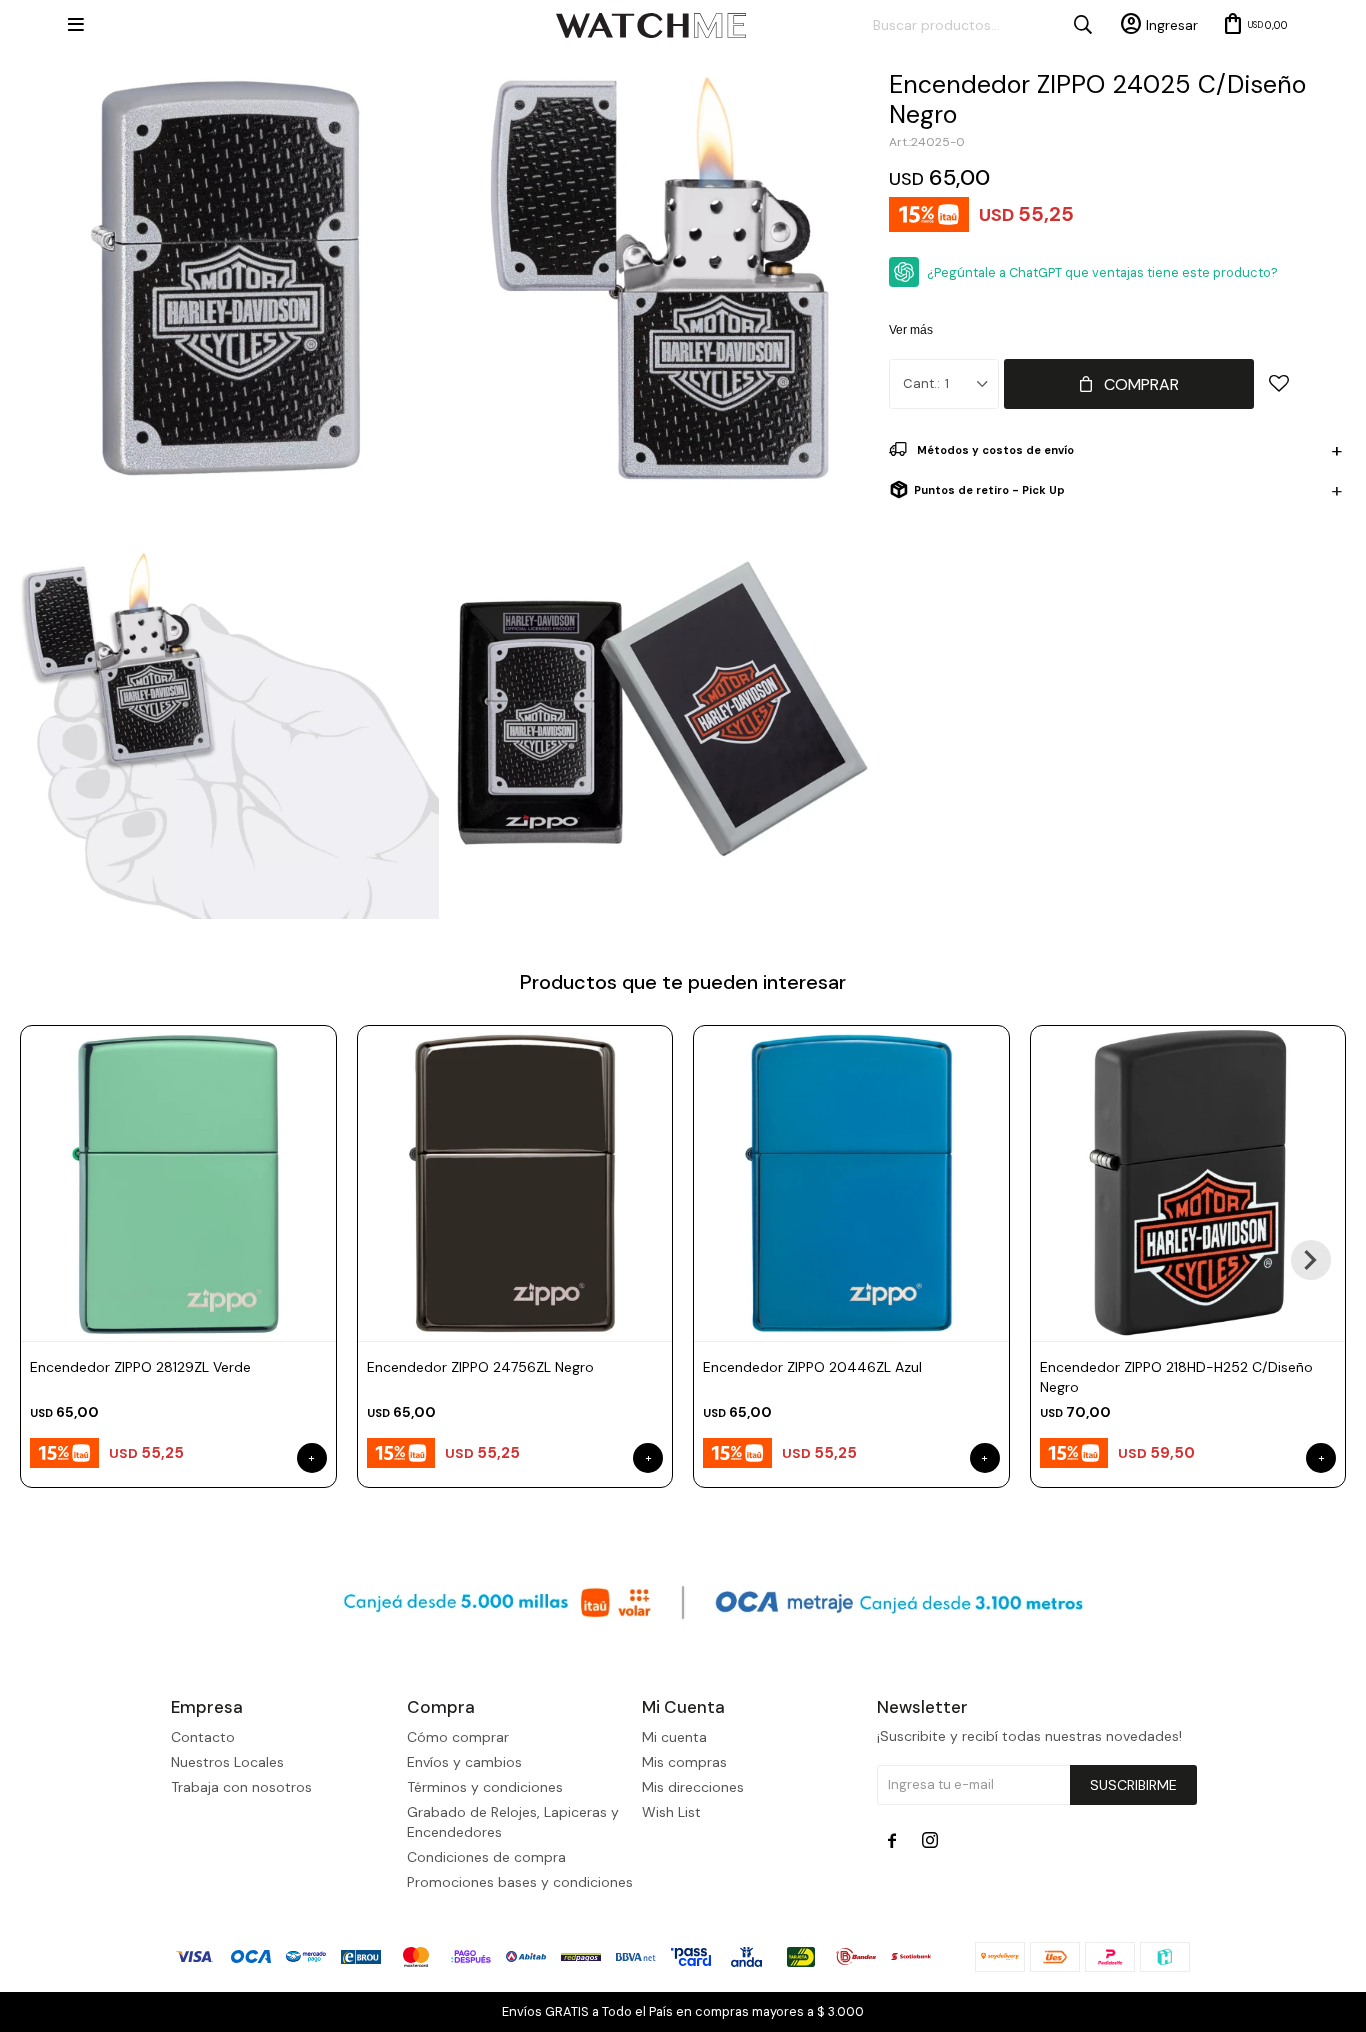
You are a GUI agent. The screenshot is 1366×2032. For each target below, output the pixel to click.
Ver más (911, 330)
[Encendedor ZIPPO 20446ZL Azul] (851, 1183)
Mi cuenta (674, 1737)
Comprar (1141, 384)
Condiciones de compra (486, 1857)
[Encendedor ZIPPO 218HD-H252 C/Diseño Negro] (1188, 1183)
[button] (1311, 1260)
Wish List (671, 1812)
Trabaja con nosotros (241, 1787)
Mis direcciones (693, 1787)
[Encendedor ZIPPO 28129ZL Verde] (178, 1183)
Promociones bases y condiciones (520, 1882)
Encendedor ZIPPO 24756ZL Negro (480, 1367)
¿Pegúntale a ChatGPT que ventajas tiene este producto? (1102, 272)
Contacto (203, 1737)
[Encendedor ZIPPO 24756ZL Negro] (515, 1183)
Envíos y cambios (464, 1762)
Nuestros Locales (227, 1762)
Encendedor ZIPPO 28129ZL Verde (140, 1367)
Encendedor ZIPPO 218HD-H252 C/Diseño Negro (1176, 1377)
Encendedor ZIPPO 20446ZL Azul (812, 1367)
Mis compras (684, 1762)
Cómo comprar (458, 1737)
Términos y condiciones (485, 1787)
